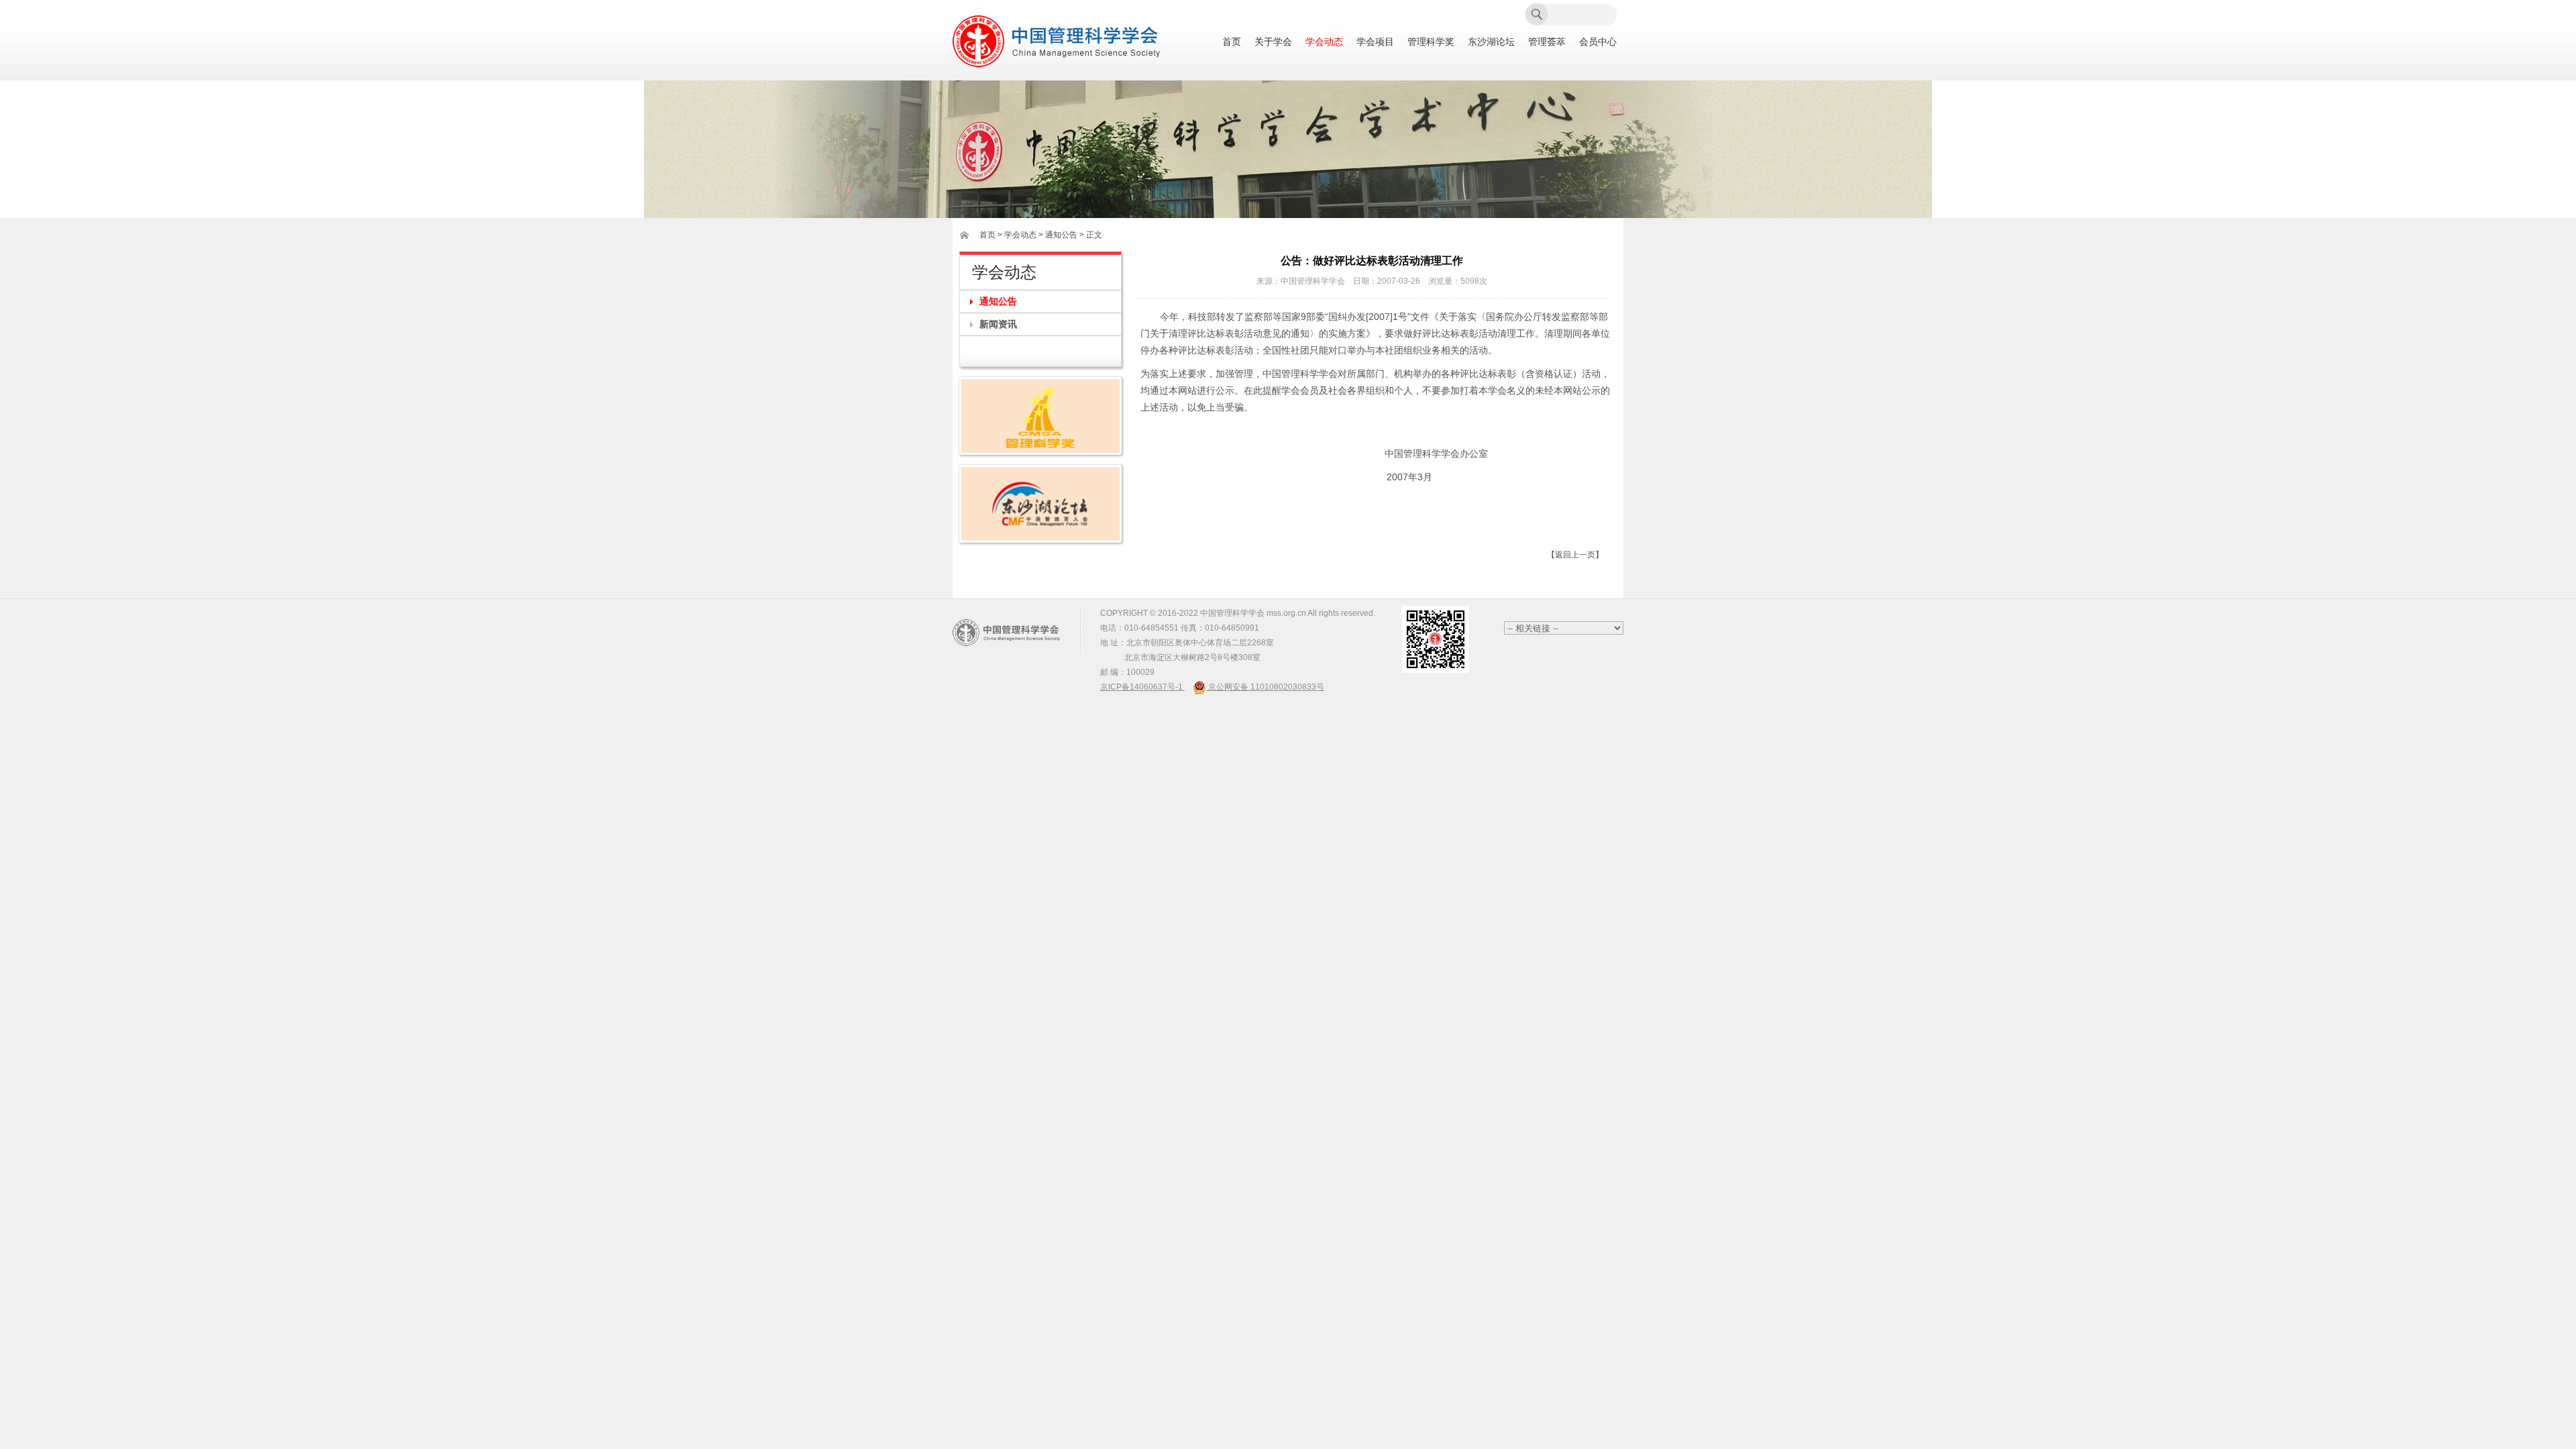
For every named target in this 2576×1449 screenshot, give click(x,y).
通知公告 (998, 301)
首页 (1232, 42)
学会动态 (1324, 42)
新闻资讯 (998, 324)
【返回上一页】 (1575, 555)
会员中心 (1598, 42)
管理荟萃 (1547, 42)
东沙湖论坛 (1491, 42)
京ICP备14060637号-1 (1142, 687)
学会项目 (1375, 42)
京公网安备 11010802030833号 (1265, 687)
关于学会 (1273, 42)
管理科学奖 (1431, 42)
